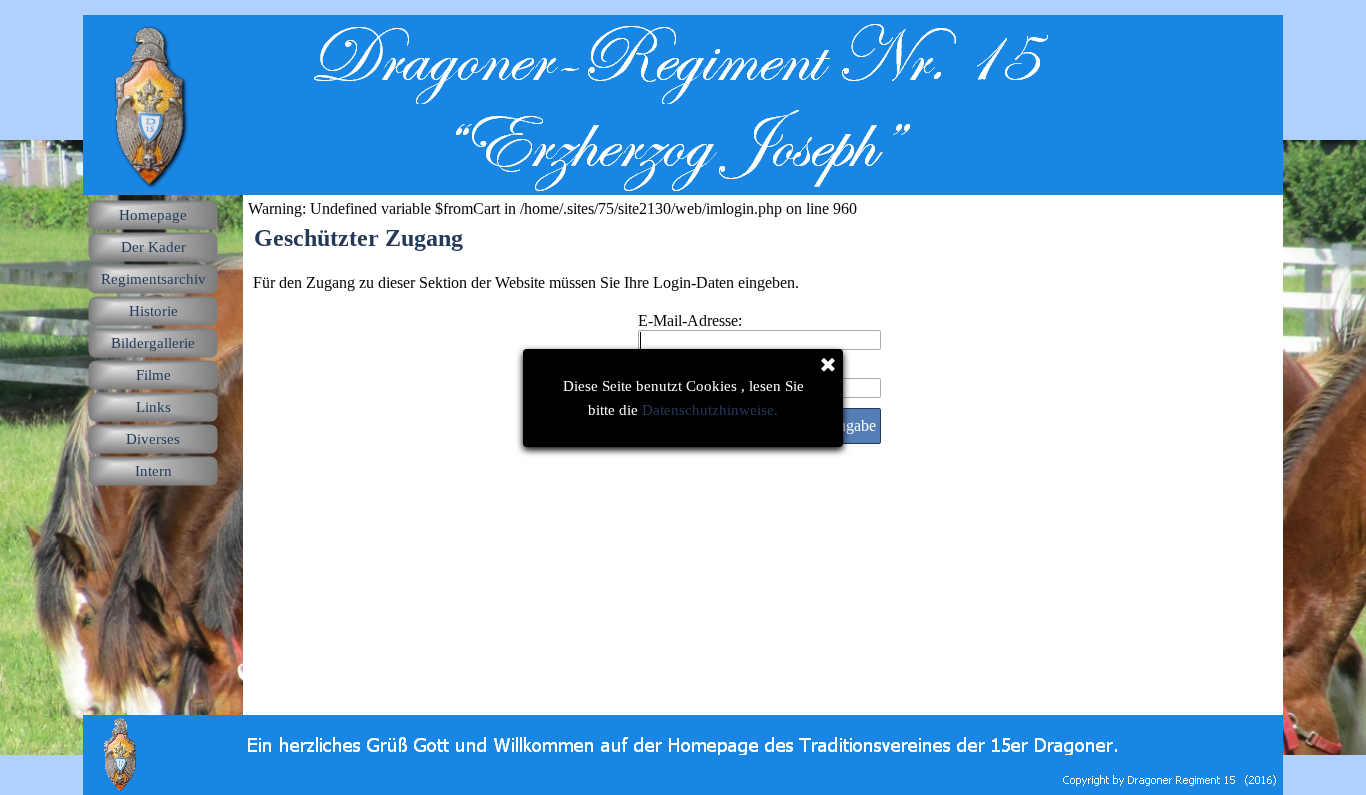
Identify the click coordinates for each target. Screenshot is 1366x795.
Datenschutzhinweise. (710, 410)
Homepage (153, 215)
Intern (153, 471)
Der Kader (153, 247)
